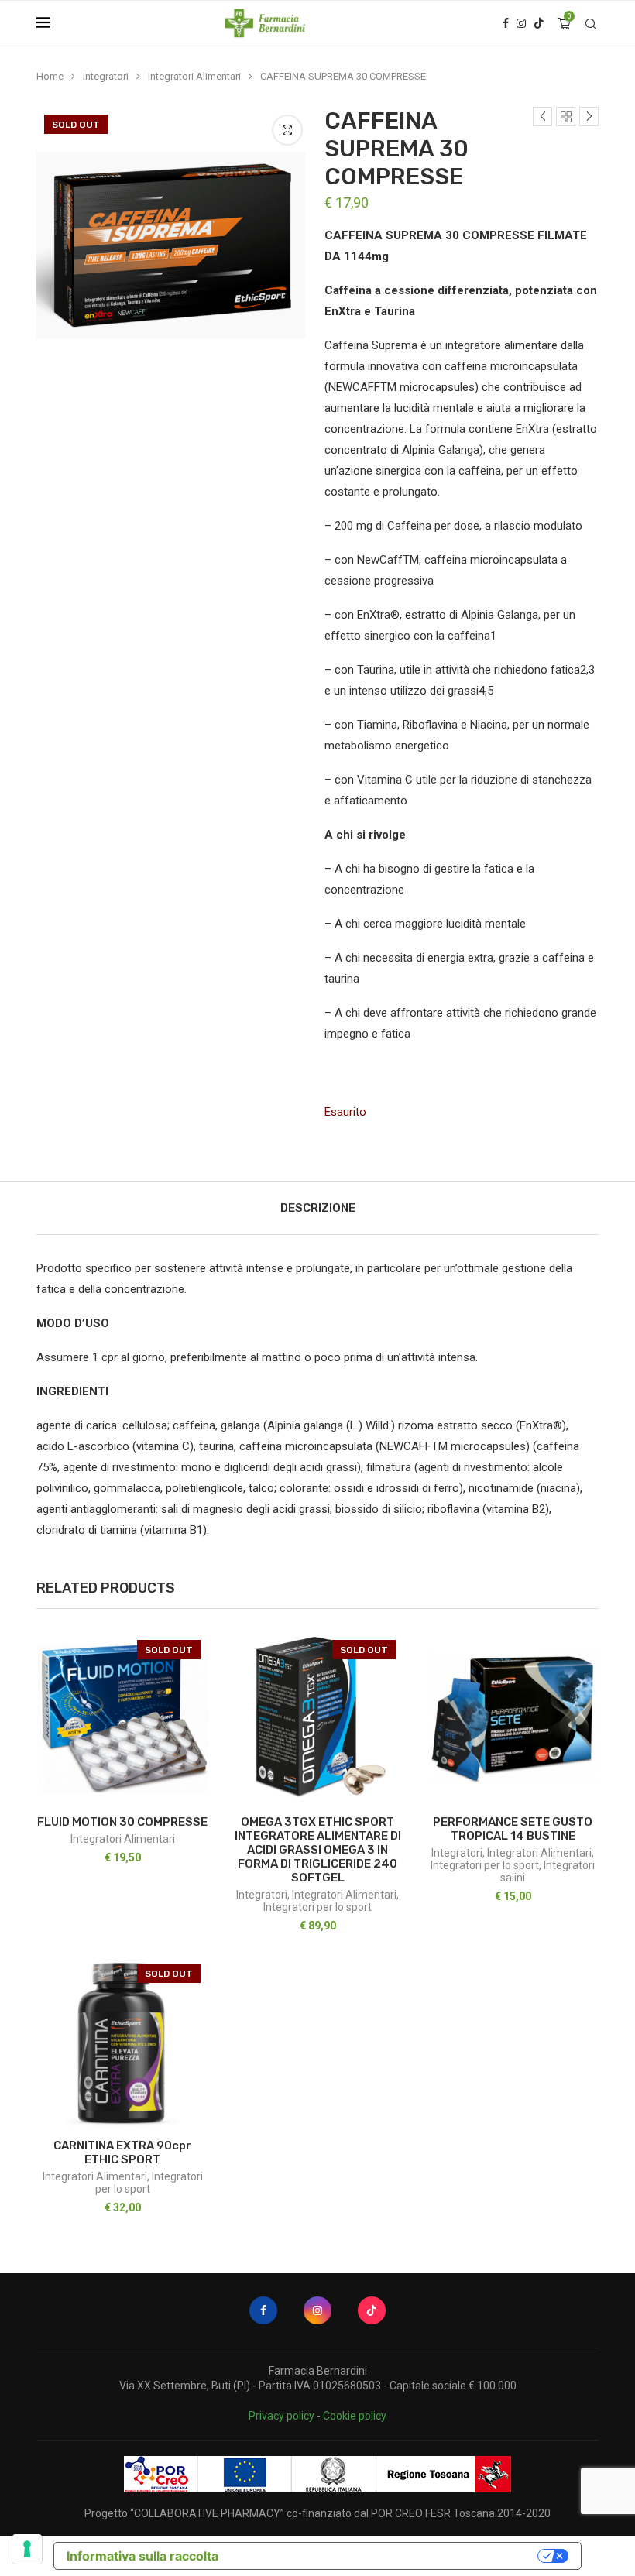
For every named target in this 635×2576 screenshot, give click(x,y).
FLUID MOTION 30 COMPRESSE (122, 1822)
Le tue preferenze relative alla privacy (386, 2556)
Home (50, 76)
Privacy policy (281, 2416)
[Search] (591, 24)
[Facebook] (506, 23)
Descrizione (318, 1208)
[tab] (318, 1208)
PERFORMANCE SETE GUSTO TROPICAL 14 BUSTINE (513, 1829)
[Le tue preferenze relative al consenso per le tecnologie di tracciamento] (27, 2549)
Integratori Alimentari (194, 76)
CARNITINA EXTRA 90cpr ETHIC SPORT (122, 2152)
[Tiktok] (539, 23)
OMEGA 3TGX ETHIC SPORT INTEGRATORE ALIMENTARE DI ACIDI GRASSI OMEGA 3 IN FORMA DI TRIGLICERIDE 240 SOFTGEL (318, 1850)
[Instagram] (521, 23)
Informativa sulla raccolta (142, 2556)
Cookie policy (355, 2416)
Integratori (106, 76)
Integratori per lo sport (317, 1907)
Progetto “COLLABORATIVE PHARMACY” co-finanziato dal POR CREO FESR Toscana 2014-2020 (317, 2513)
